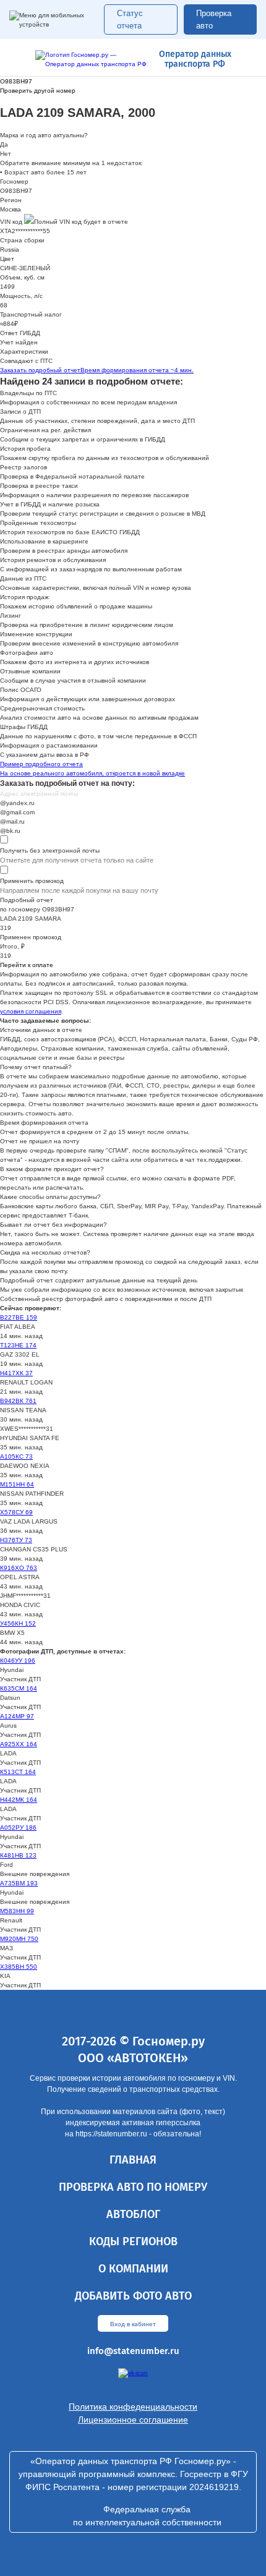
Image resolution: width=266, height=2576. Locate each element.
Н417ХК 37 (16, 1373)
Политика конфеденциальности (133, 2407)
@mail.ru (12, 821)
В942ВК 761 (18, 1401)
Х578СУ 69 (16, 1512)
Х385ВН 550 (19, 1967)
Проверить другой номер (38, 91)
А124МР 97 (17, 1716)
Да (4, 144)
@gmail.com (17, 812)
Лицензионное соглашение (133, 2420)
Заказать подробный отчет (97, 370)
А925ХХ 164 (19, 1744)
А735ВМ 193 (19, 1883)
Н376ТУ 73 (16, 1540)
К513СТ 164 (18, 1772)
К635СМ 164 (19, 1688)
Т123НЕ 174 (18, 1345)
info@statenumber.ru (133, 2351)
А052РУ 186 (18, 1828)
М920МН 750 (19, 1939)
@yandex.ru (17, 803)
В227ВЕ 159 (19, 1317)
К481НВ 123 (18, 1855)
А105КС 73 (16, 1456)
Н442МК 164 (19, 1800)
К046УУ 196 (18, 1661)
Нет (6, 154)
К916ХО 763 (19, 1568)
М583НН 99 (17, 1911)
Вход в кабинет (133, 2324)
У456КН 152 (18, 1623)
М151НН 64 (17, 1484)
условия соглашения (31, 1011)
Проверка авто (214, 19)
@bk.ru (10, 831)
